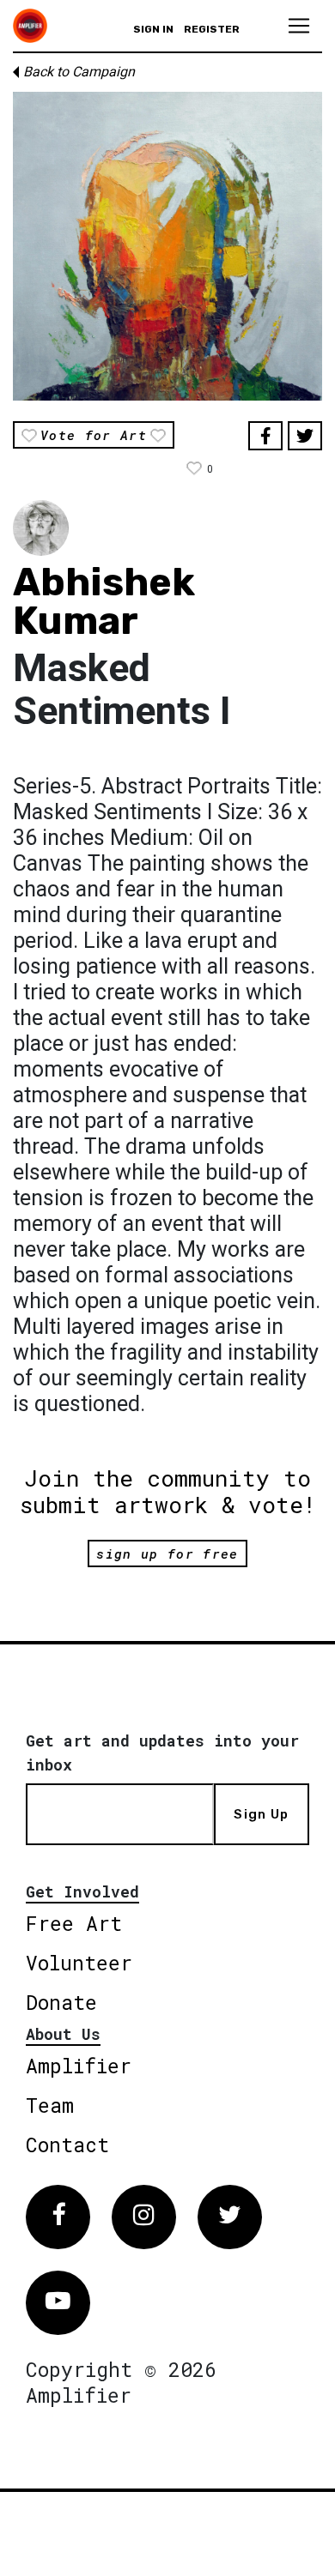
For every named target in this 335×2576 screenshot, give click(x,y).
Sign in (153, 29)
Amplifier (79, 2066)
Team (50, 2105)
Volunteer (79, 1963)
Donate (61, 2002)
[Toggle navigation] (299, 26)
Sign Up (261, 1814)
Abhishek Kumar (104, 601)
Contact (67, 2145)
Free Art (74, 1923)
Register (212, 29)
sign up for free (167, 1553)
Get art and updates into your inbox (162, 1753)
